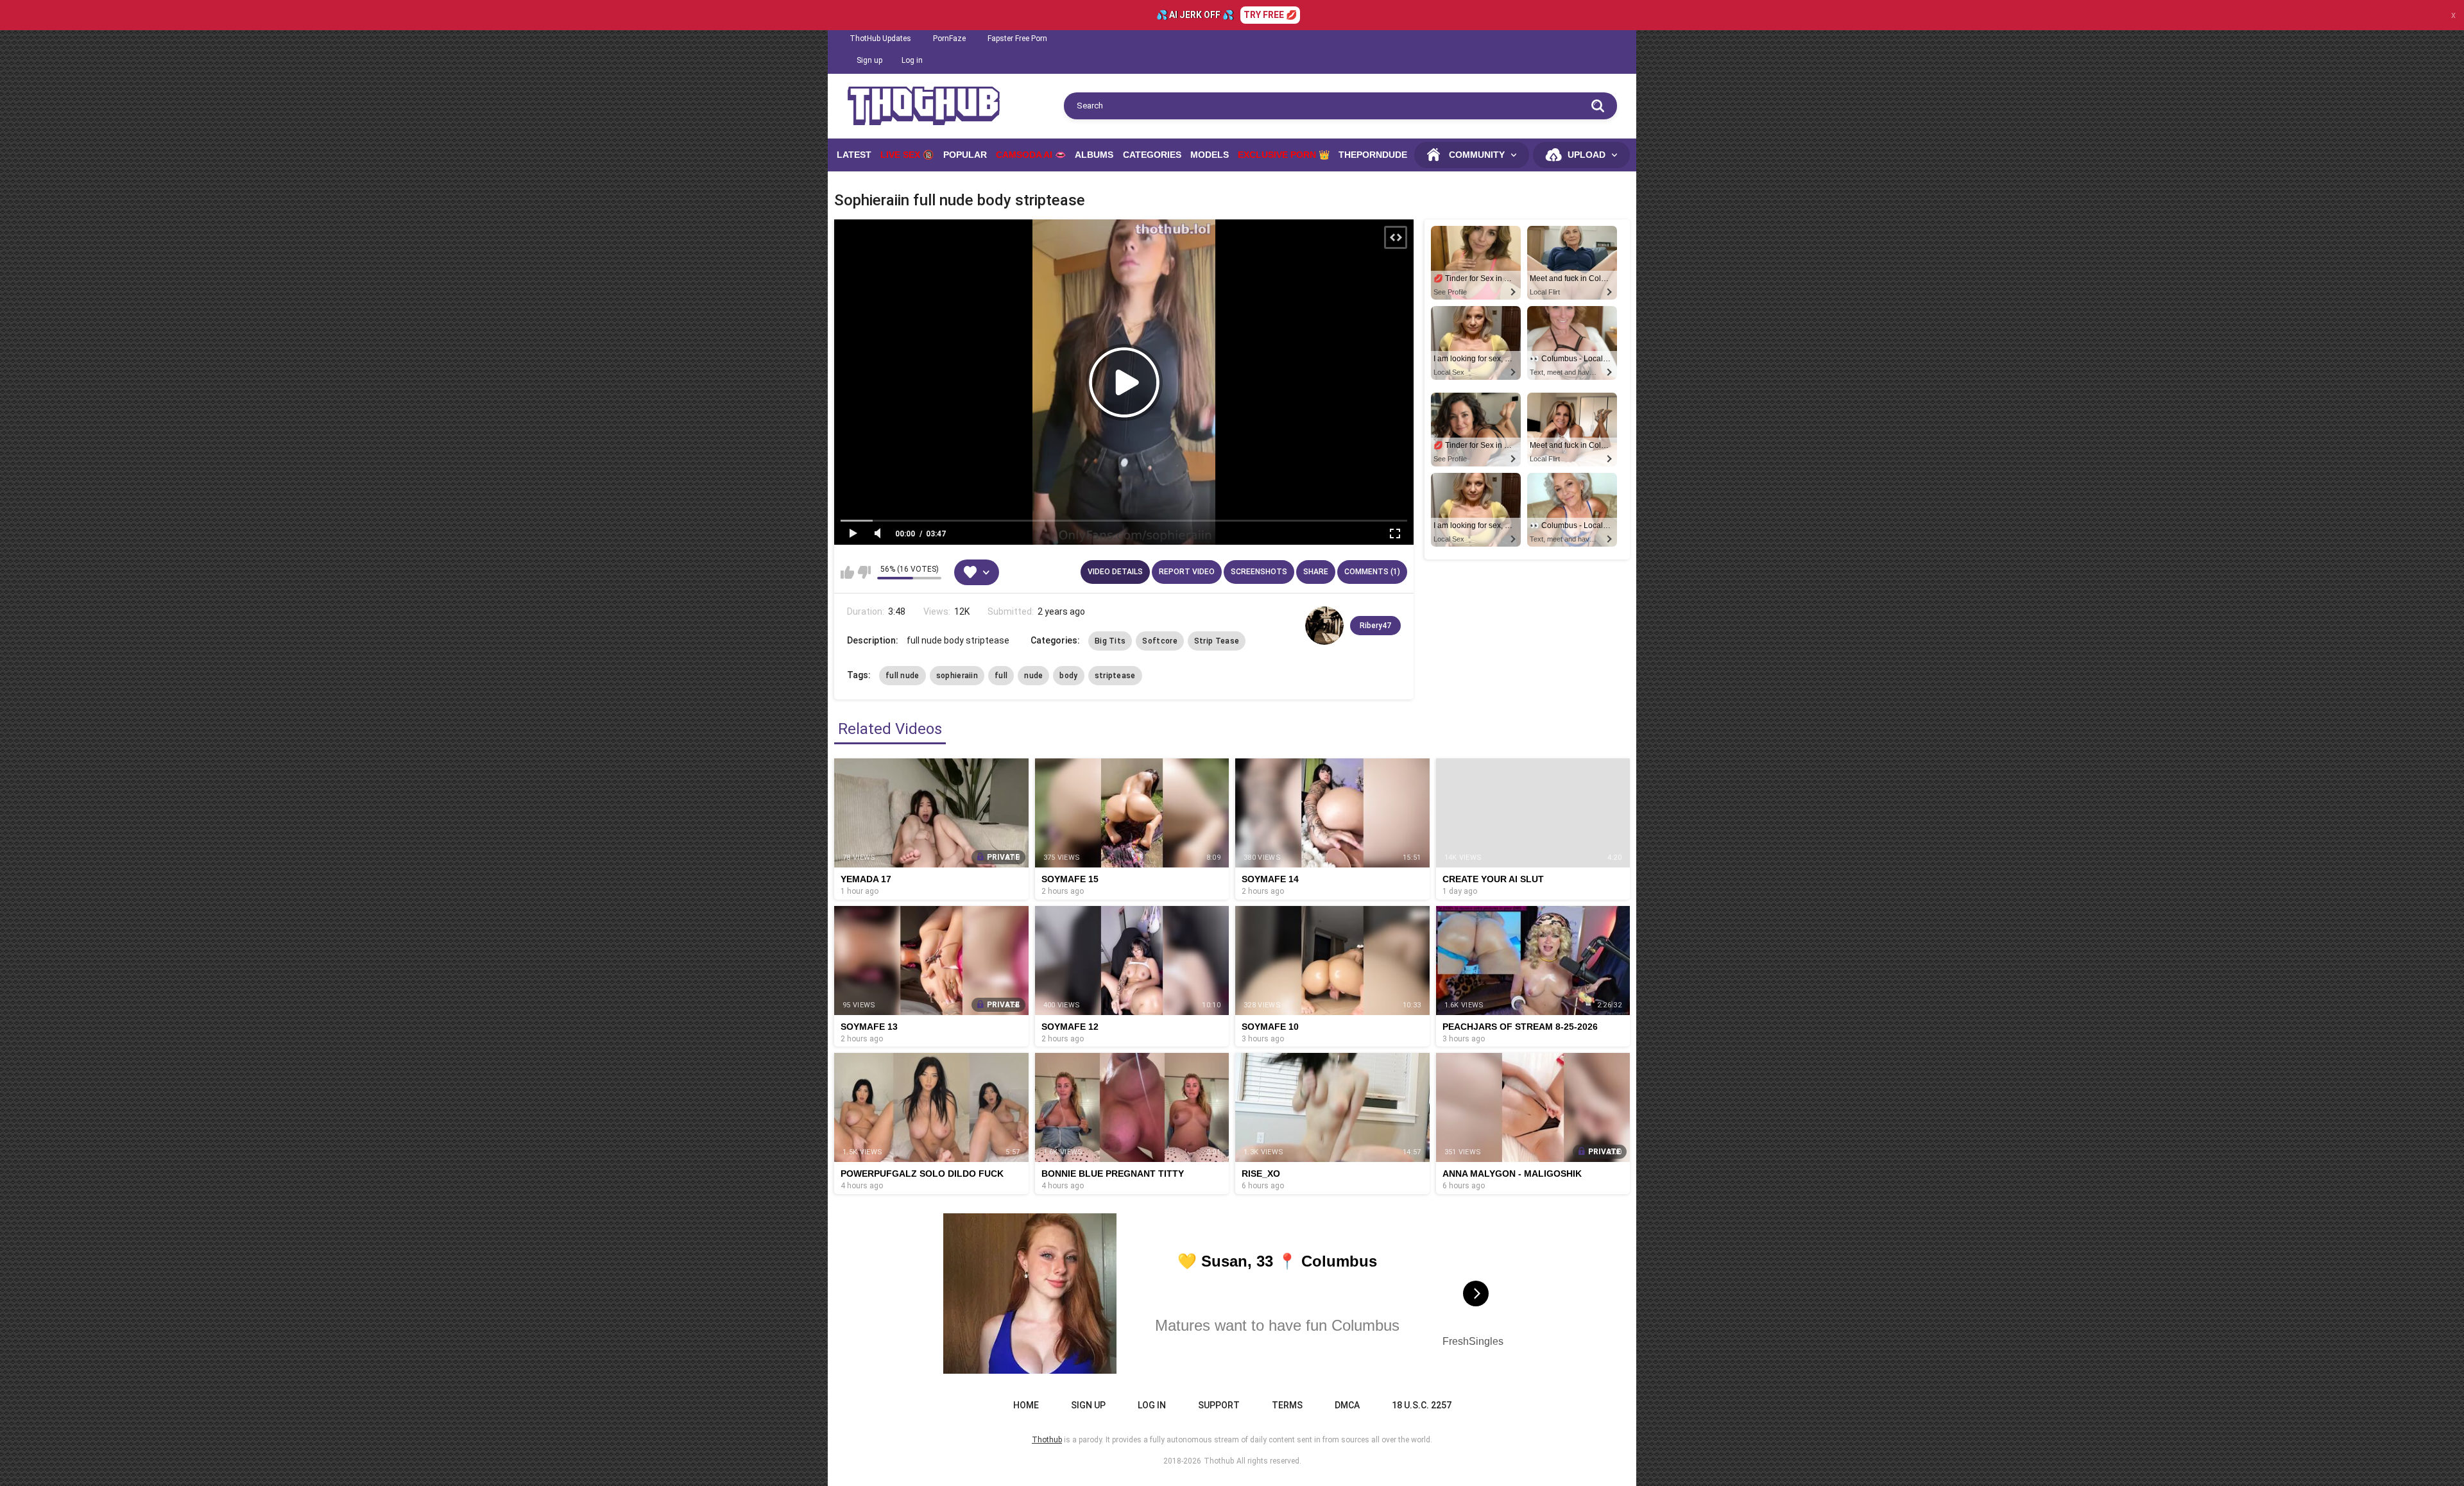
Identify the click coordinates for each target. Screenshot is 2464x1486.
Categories (1152, 155)
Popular (965, 155)
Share (1316, 572)
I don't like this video (864, 572)
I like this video (847, 572)
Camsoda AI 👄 (1031, 155)
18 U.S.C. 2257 (1422, 1405)
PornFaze (949, 38)
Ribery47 (1375, 626)
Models (1210, 155)
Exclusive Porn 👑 (1284, 155)
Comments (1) (1372, 572)
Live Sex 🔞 (907, 155)
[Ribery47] (1324, 626)
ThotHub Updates (880, 38)
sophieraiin (957, 676)
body (1068, 676)
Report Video (1187, 572)
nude (1033, 676)
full (1001, 676)
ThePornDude (1373, 155)
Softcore (1159, 641)
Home (1026, 1405)
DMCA (1347, 1405)
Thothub (1219, 1461)
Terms (1287, 1405)
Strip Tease (1217, 641)
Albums (1094, 155)
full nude (903, 676)
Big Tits (1110, 641)
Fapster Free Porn (1017, 38)
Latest (854, 155)
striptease (1115, 676)
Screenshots (1259, 572)
